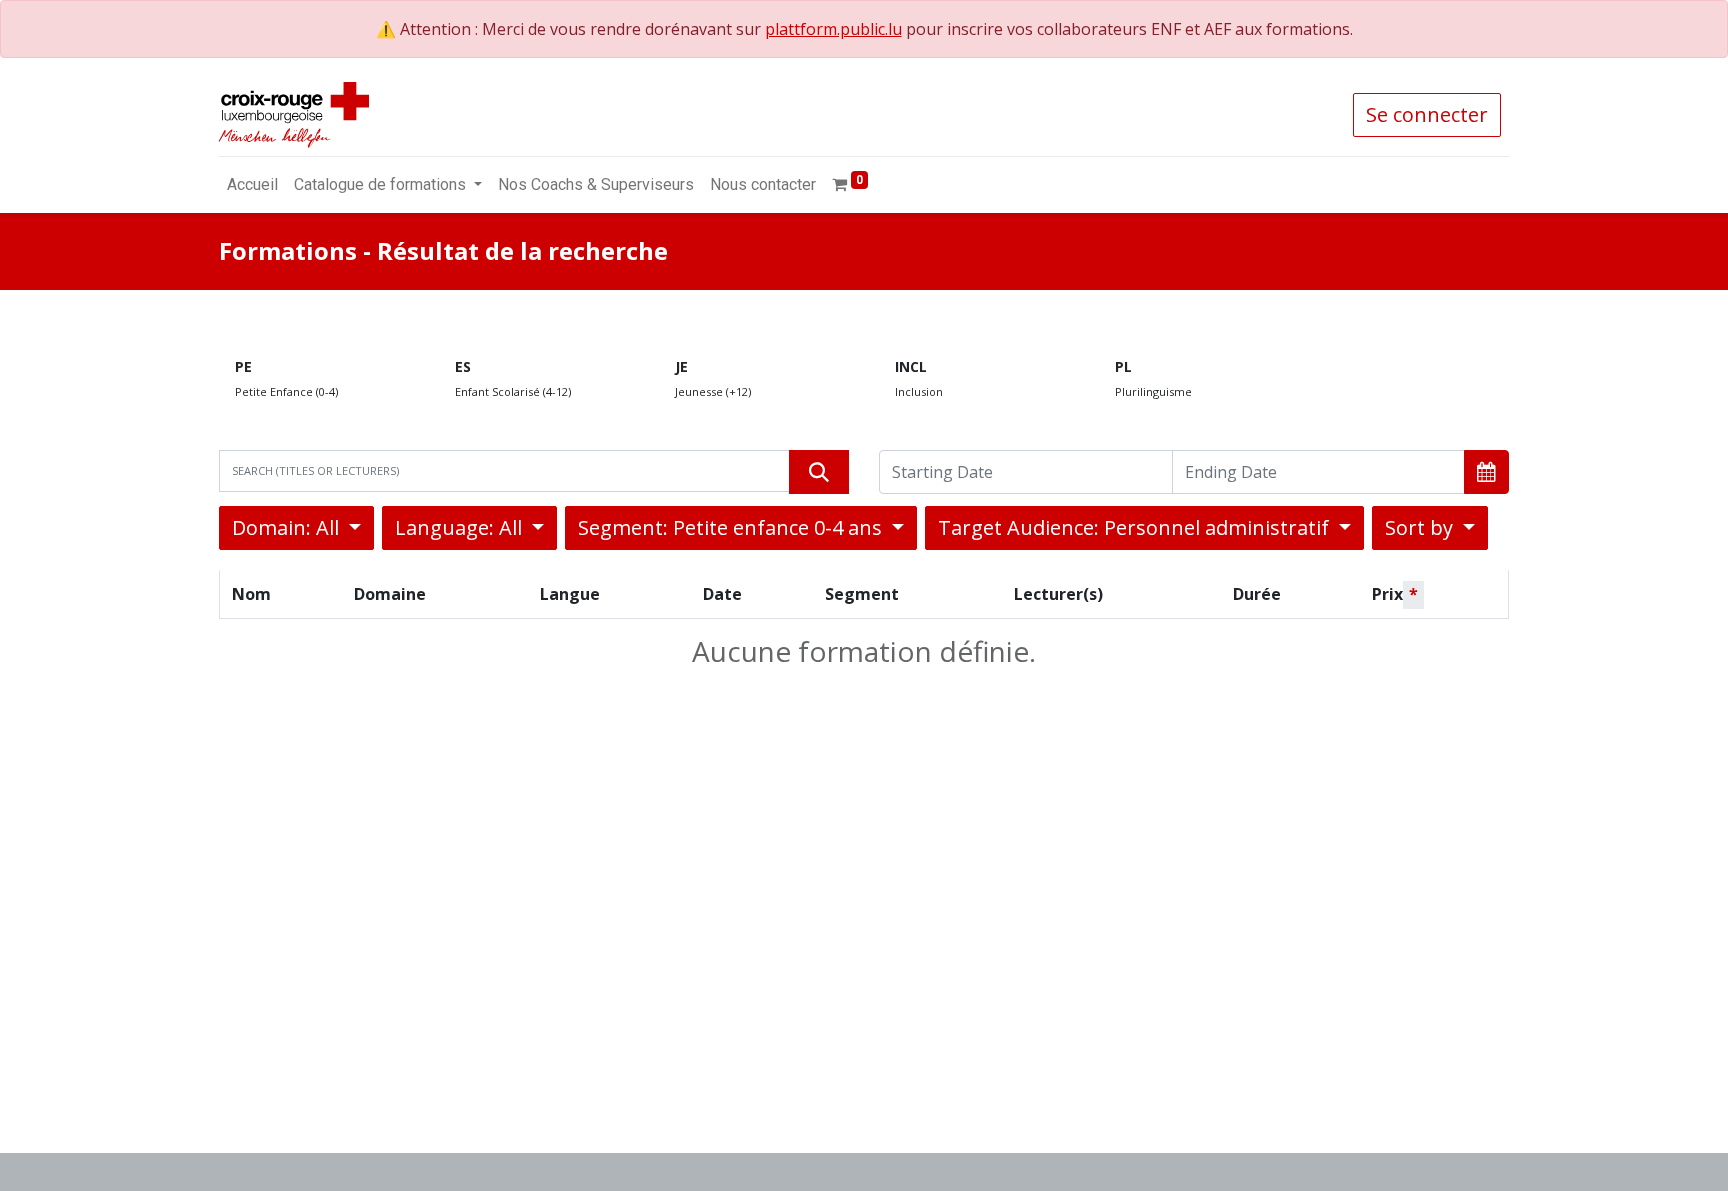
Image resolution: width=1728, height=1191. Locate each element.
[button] (1486, 472)
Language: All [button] (461, 527)
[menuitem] (252, 185)
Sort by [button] (1421, 527)
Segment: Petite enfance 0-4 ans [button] (732, 527)
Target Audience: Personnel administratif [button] (1136, 527)
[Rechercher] (819, 472)
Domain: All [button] (288, 527)
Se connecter (1427, 114)
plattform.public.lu (833, 29)
